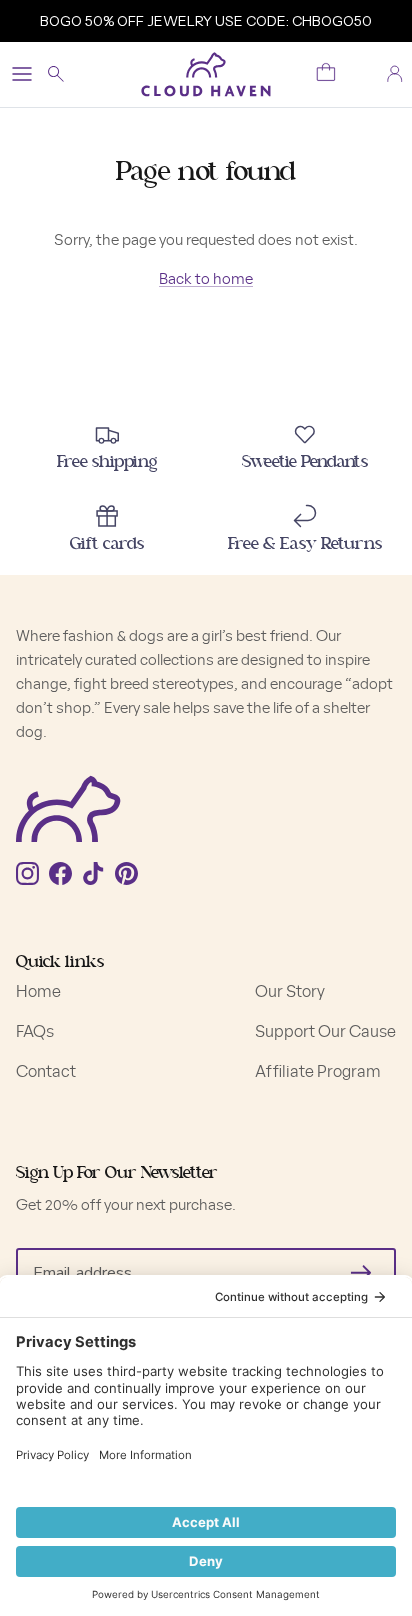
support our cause (325, 1032)
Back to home (206, 279)
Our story (290, 992)
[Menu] (22, 74)
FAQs (35, 1032)
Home (38, 992)
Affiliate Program (318, 1072)
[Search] (66, 74)
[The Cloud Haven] (206, 74)
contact (46, 1072)
